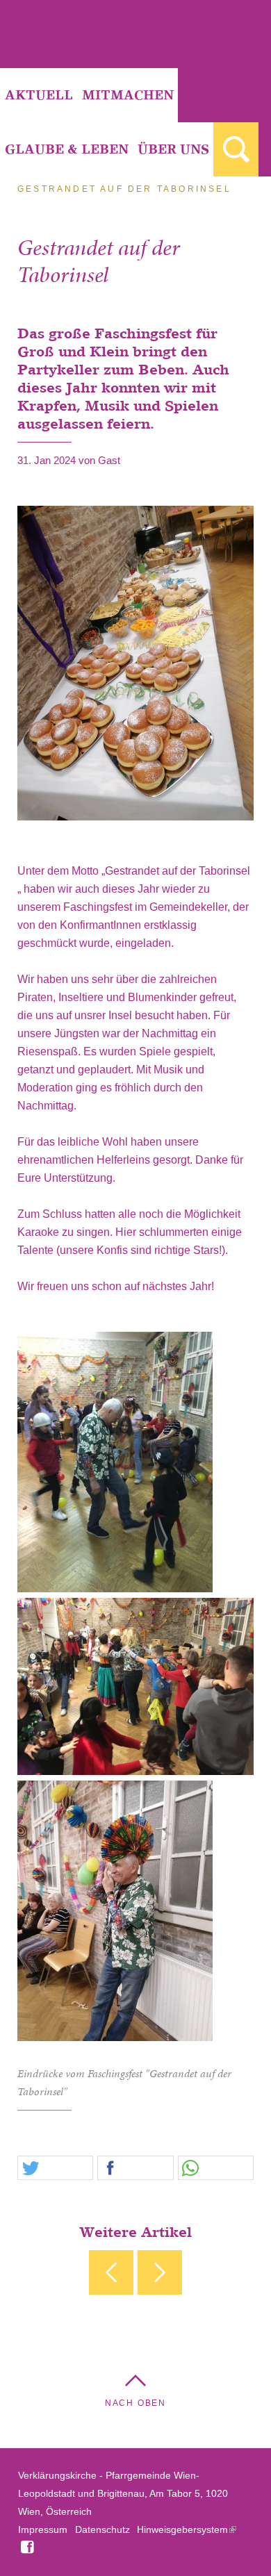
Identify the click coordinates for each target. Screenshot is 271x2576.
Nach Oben (135, 2403)
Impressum (43, 2529)
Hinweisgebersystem (182, 2529)
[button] (55, 2169)
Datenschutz (102, 2529)
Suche (236, 149)
